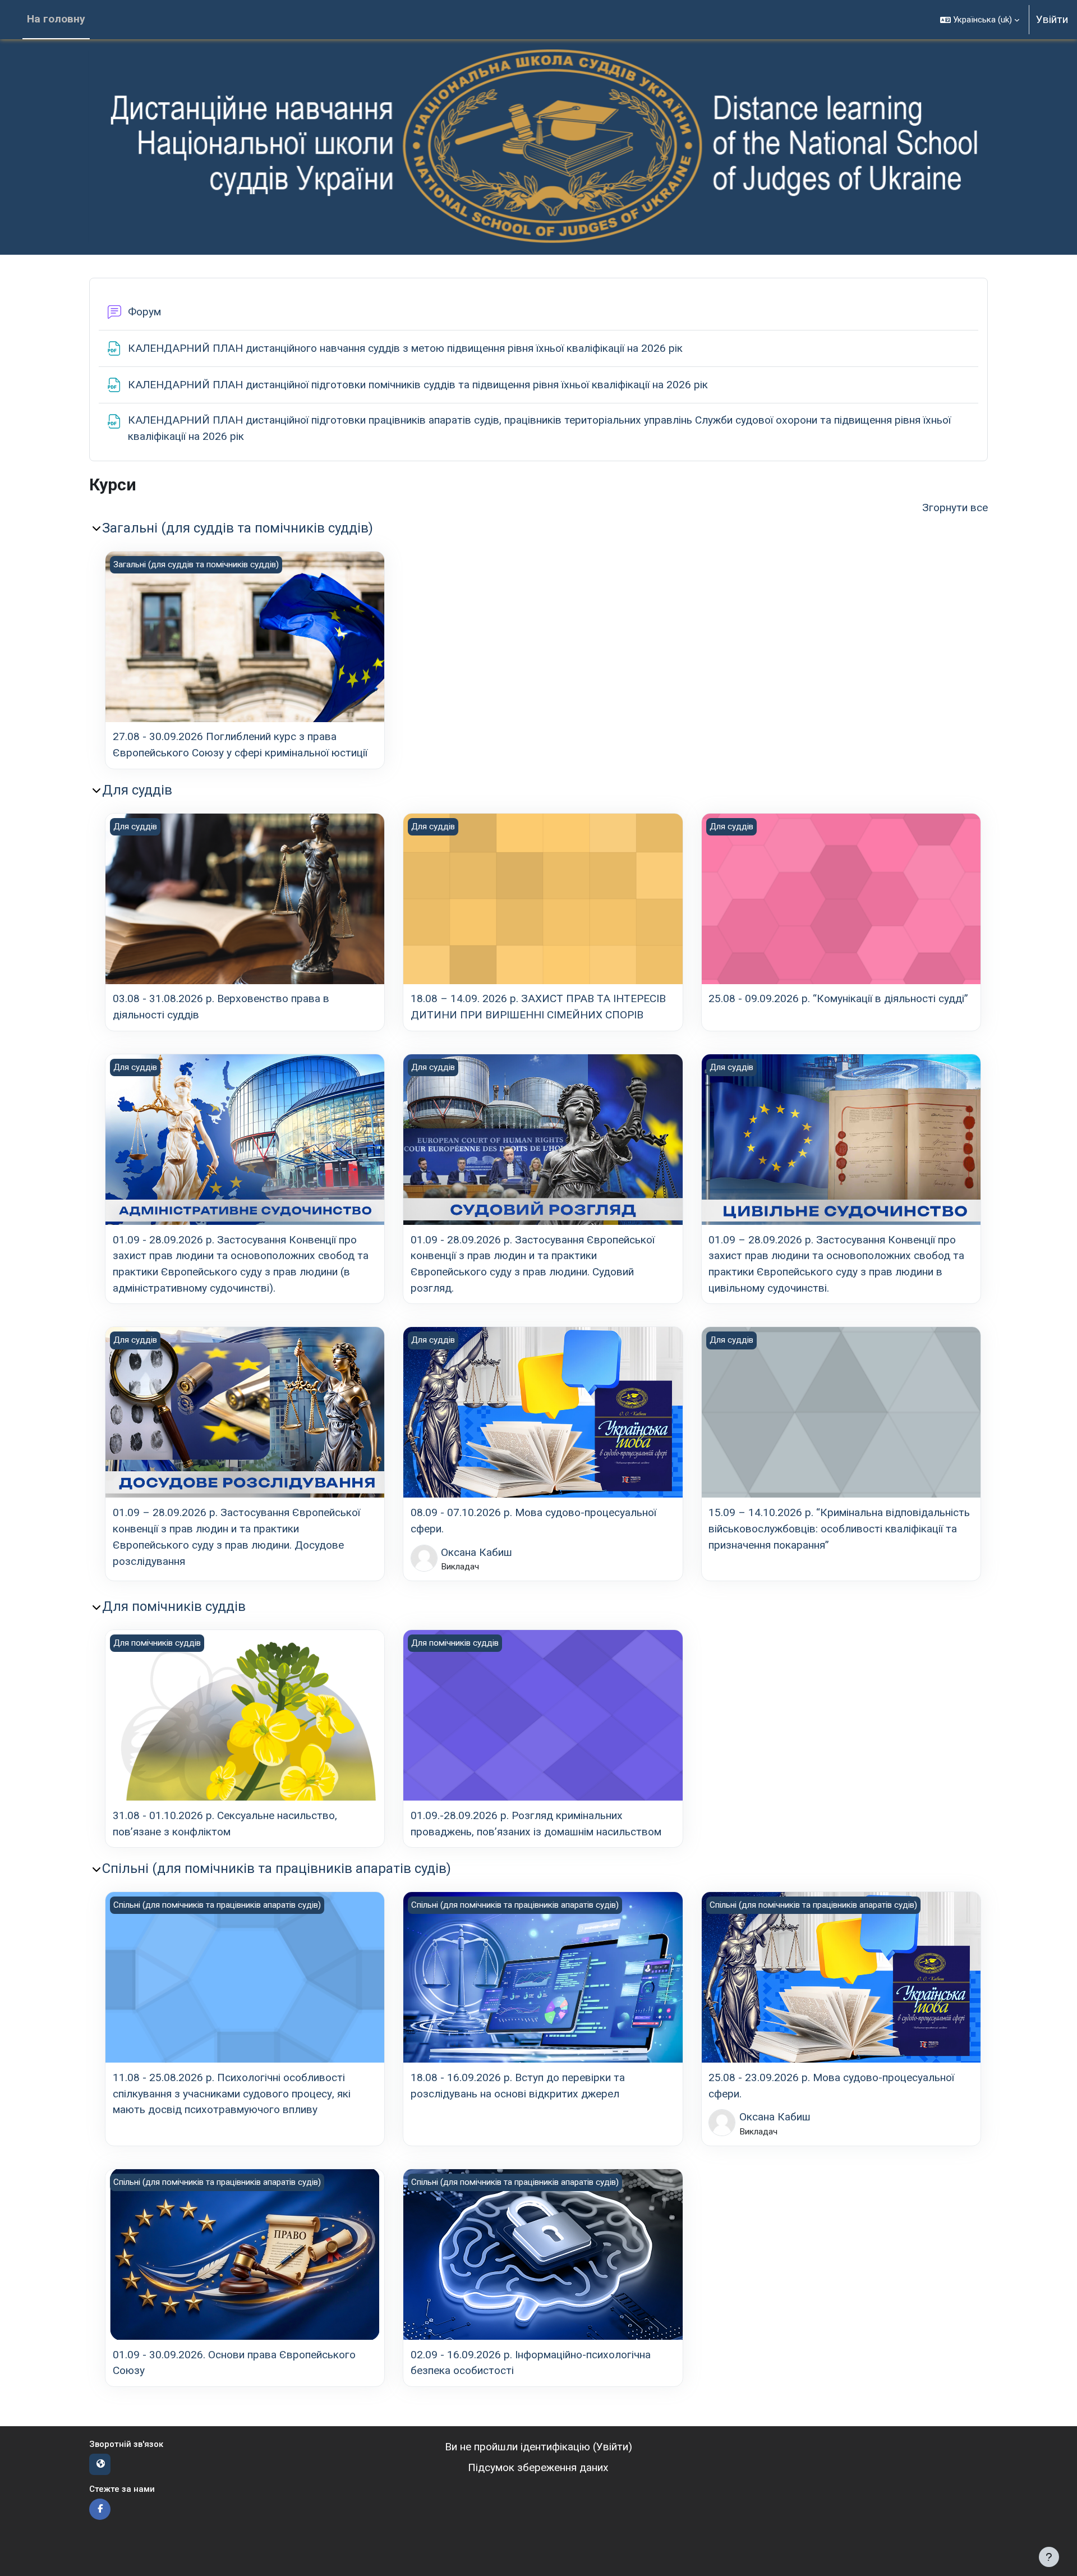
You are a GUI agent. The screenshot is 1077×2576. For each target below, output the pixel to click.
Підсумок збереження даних (538, 2467)
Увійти (1052, 19)
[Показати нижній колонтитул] (1049, 2557)
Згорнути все (955, 508)
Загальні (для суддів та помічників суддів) (238, 528)
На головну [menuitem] (56, 19)
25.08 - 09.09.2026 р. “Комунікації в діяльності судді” (838, 998)
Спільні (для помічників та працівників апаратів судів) (277, 1868)
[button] (980, 20)
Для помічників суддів (174, 1606)
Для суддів (137, 790)
